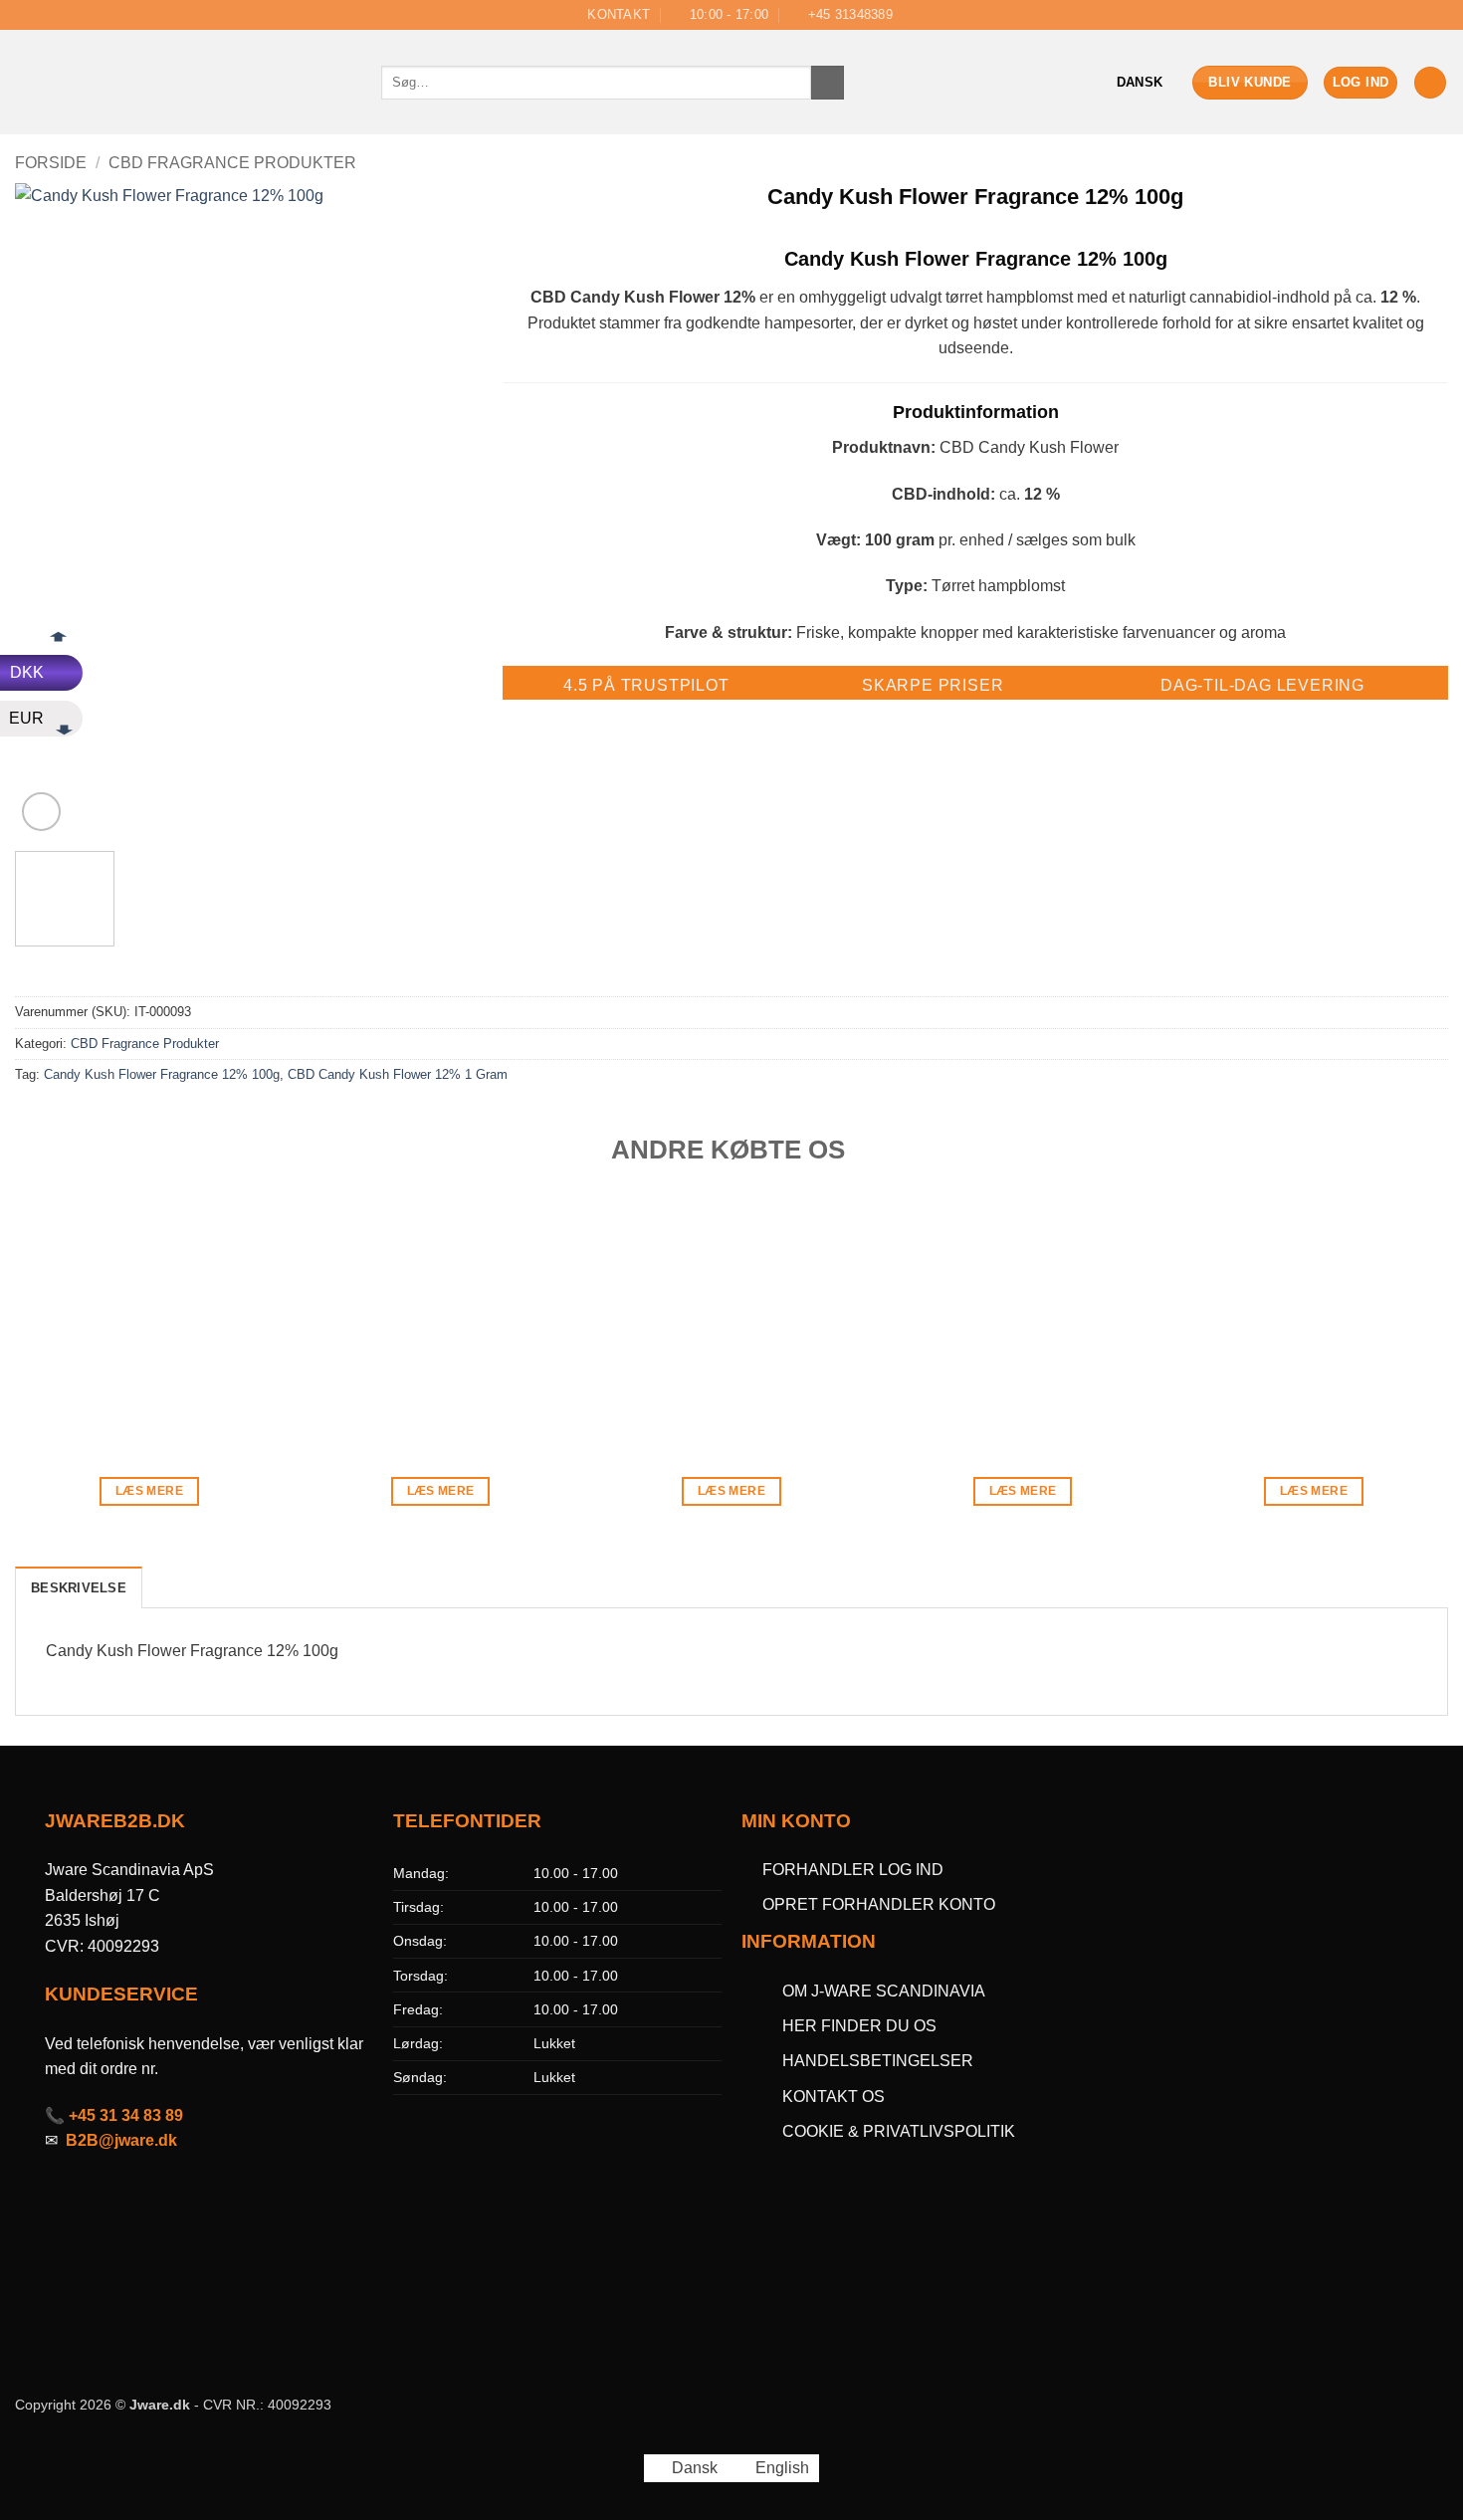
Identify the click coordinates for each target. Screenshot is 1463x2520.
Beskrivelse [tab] (79, 1588)
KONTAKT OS (834, 2097)
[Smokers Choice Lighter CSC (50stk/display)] (150, 1315)
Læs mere (149, 1491)
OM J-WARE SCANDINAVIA (884, 1991)
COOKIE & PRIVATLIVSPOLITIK (899, 2131)
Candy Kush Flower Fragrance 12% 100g (162, 1074)
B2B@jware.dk (121, 2140)
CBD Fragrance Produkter (232, 163)
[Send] (828, 83)
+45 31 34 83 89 (126, 2115)
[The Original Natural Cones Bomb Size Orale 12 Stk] (1023, 1315)
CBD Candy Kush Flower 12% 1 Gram (398, 1074)
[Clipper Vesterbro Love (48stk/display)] (440, 1315)
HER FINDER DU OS (861, 2026)
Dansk (1140, 82)
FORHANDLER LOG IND (853, 1870)
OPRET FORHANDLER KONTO (879, 1904)
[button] (1361, 83)
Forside (51, 163)
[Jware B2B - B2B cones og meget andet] (183, 83)
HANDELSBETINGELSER (878, 2061)
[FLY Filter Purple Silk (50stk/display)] (732, 1315)
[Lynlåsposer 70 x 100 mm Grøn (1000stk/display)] (1314, 1315)
